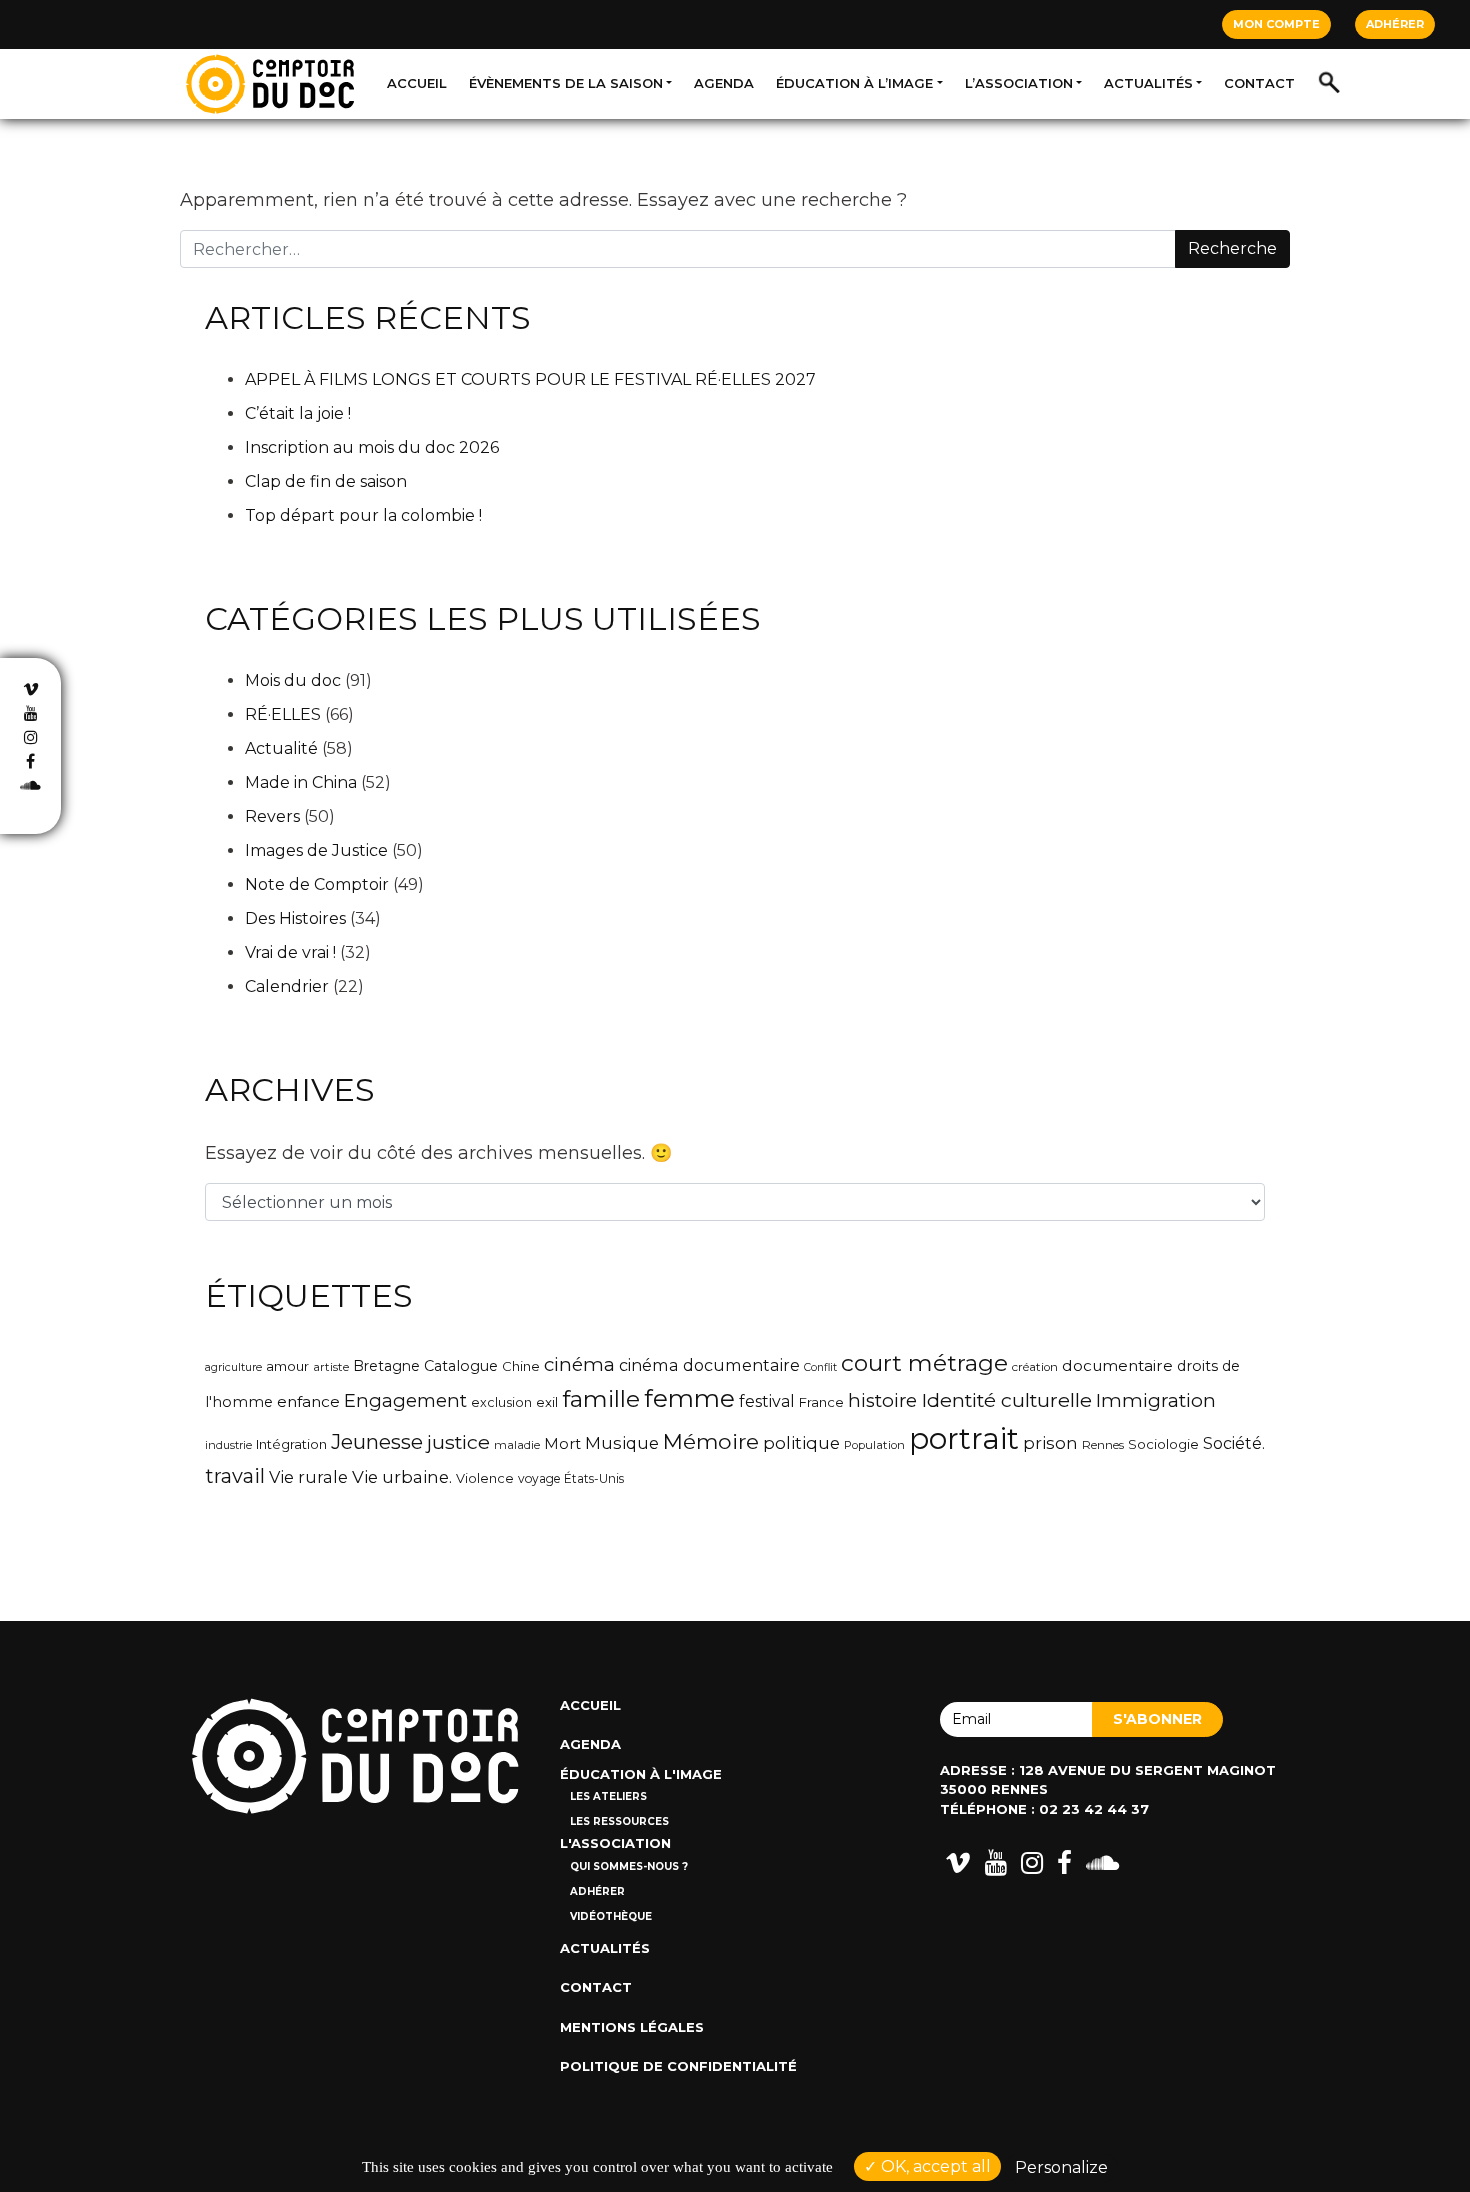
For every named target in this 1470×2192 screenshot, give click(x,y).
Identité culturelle (1006, 1400)
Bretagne (386, 1366)
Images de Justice (316, 850)
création (1035, 1367)
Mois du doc (293, 680)
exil (547, 1402)
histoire (882, 1400)
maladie (517, 1445)
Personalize (1061, 2167)
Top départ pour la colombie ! (363, 515)
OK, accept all (934, 2166)
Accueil (417, 83)
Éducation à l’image (854, 83)
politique (801, 1443)
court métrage (924, 1363)
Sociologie (1163, 1444)
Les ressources (619, 1821)
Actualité (281, 748)
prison (1050, 1443)
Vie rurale (308, 1477)
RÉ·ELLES (283, 714)
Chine (521, 1366)
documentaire (1117, 1365)
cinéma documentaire (709, 1365)
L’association (1019, 83)
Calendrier (287, 986)
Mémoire (711, 1441)
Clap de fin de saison (326, 481)
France (821, 1402)
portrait (964, 1438)
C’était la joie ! (298, 413)
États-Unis (594, 1478)
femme (689, 1398)
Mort (562, 1444)
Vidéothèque (611, 1916)
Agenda (724, 83)
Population (874, 1445)
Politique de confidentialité (678, 2066)
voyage (539, 1478)
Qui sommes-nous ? (629, 1866)
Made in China (301, 782)
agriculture (233, 1367)
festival (767, 1401)
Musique (622, 1443)
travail (235, 1476)
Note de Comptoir (317, 884)
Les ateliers (608, 1796)
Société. (1234, 1443)
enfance (308, 1401)
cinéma (579, 1364)
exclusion (501, 1402)
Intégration (291, 1444)
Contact (1259, 83)
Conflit (820, 1367)
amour (287, 1366)
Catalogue (461, 1366)
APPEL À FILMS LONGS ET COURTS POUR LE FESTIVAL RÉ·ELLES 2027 (530, 379)
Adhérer (1395, 24)
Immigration (1156, 1400)
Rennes (1103, 1445)
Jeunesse (377, 1441)
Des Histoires (295, 918)
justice (458, 1442)
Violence (485, 1478)
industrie (228, 1445)
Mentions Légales (632, 2027)
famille (601, 1399)
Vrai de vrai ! (290, 952)
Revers (272, 816)
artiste (331, 1367)
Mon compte (1276, 24)
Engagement (405, 1400)
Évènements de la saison (566, 83)
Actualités (1148, 83)
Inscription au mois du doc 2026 (372, 447)
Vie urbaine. (402, 1477)
